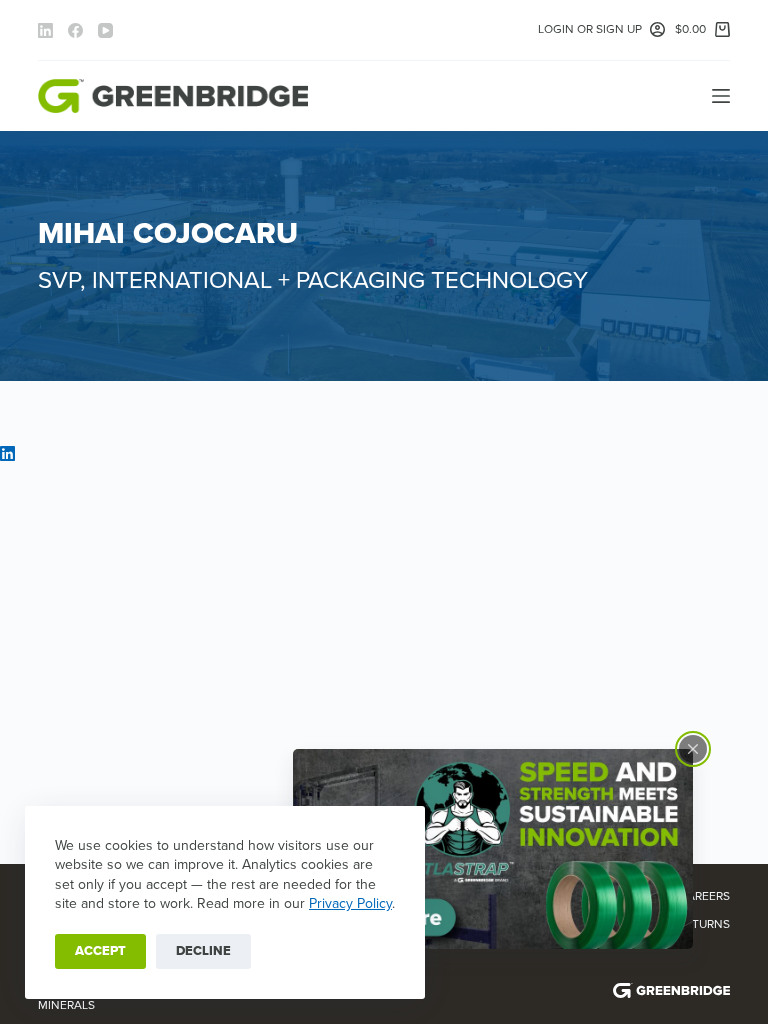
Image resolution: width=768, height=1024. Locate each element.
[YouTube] (105, 30)
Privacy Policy (350, 903)
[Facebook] (75, 30)
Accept (100, 951)
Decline (203, 951)
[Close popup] (693, 749)
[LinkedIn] (45, 30)
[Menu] (721, 96)
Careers (704, 896)
